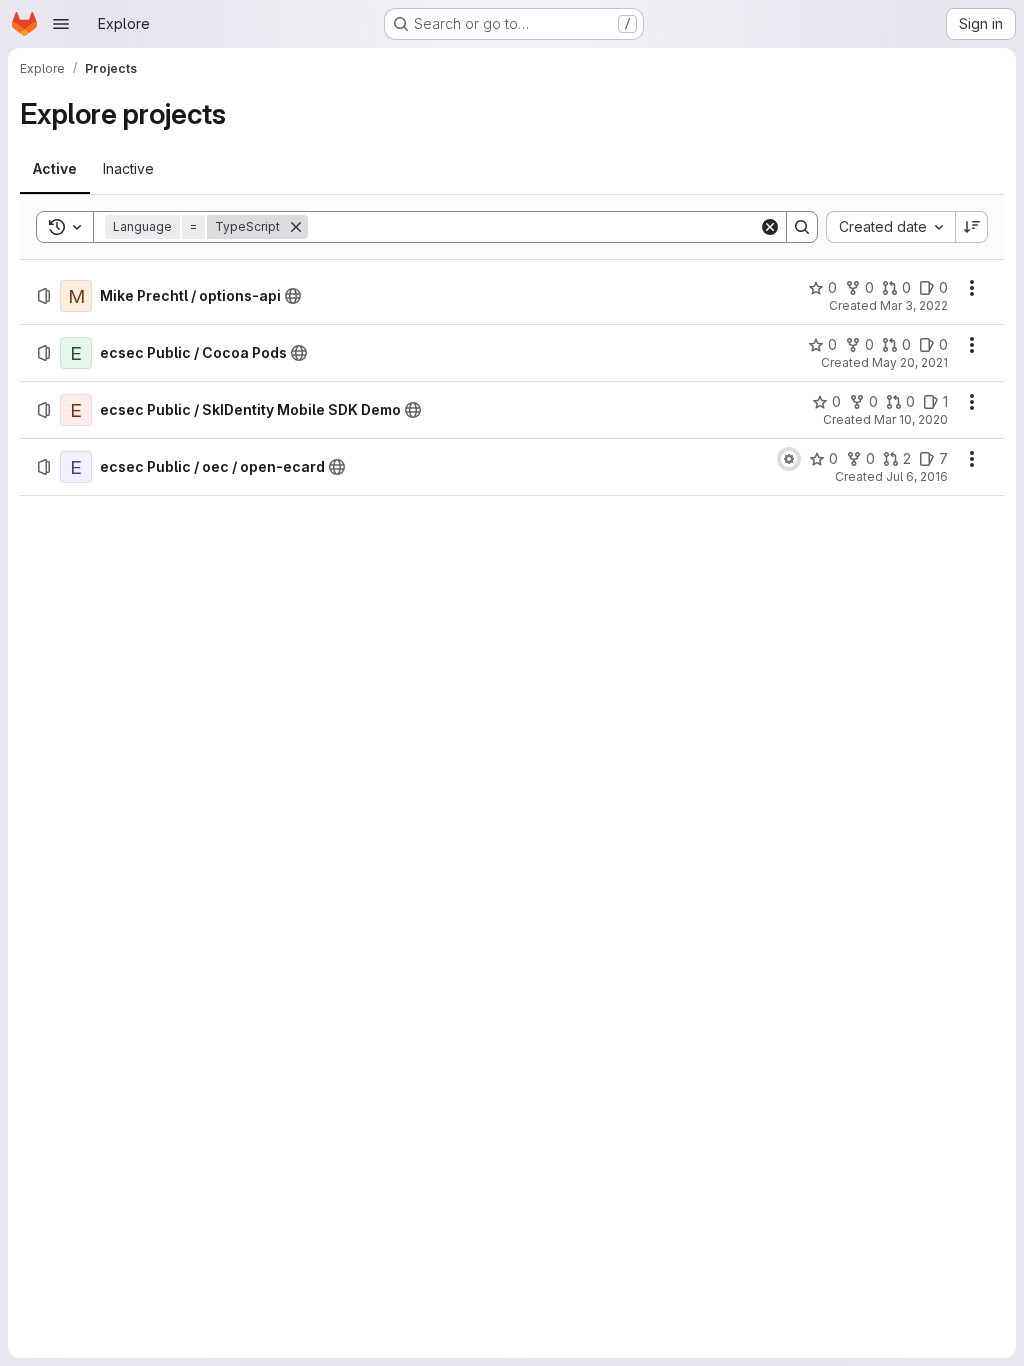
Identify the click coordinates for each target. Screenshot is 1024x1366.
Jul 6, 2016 (917, 476)
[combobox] (890, 227)
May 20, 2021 (910, 362)
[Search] (802, 227)
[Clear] (770, 227)
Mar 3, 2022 (914, 305)
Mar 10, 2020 (911, 419)
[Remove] (296, 227)
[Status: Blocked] (789, 459)
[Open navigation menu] (61, 24)
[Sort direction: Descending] (972, 227)
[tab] (55, 169)
